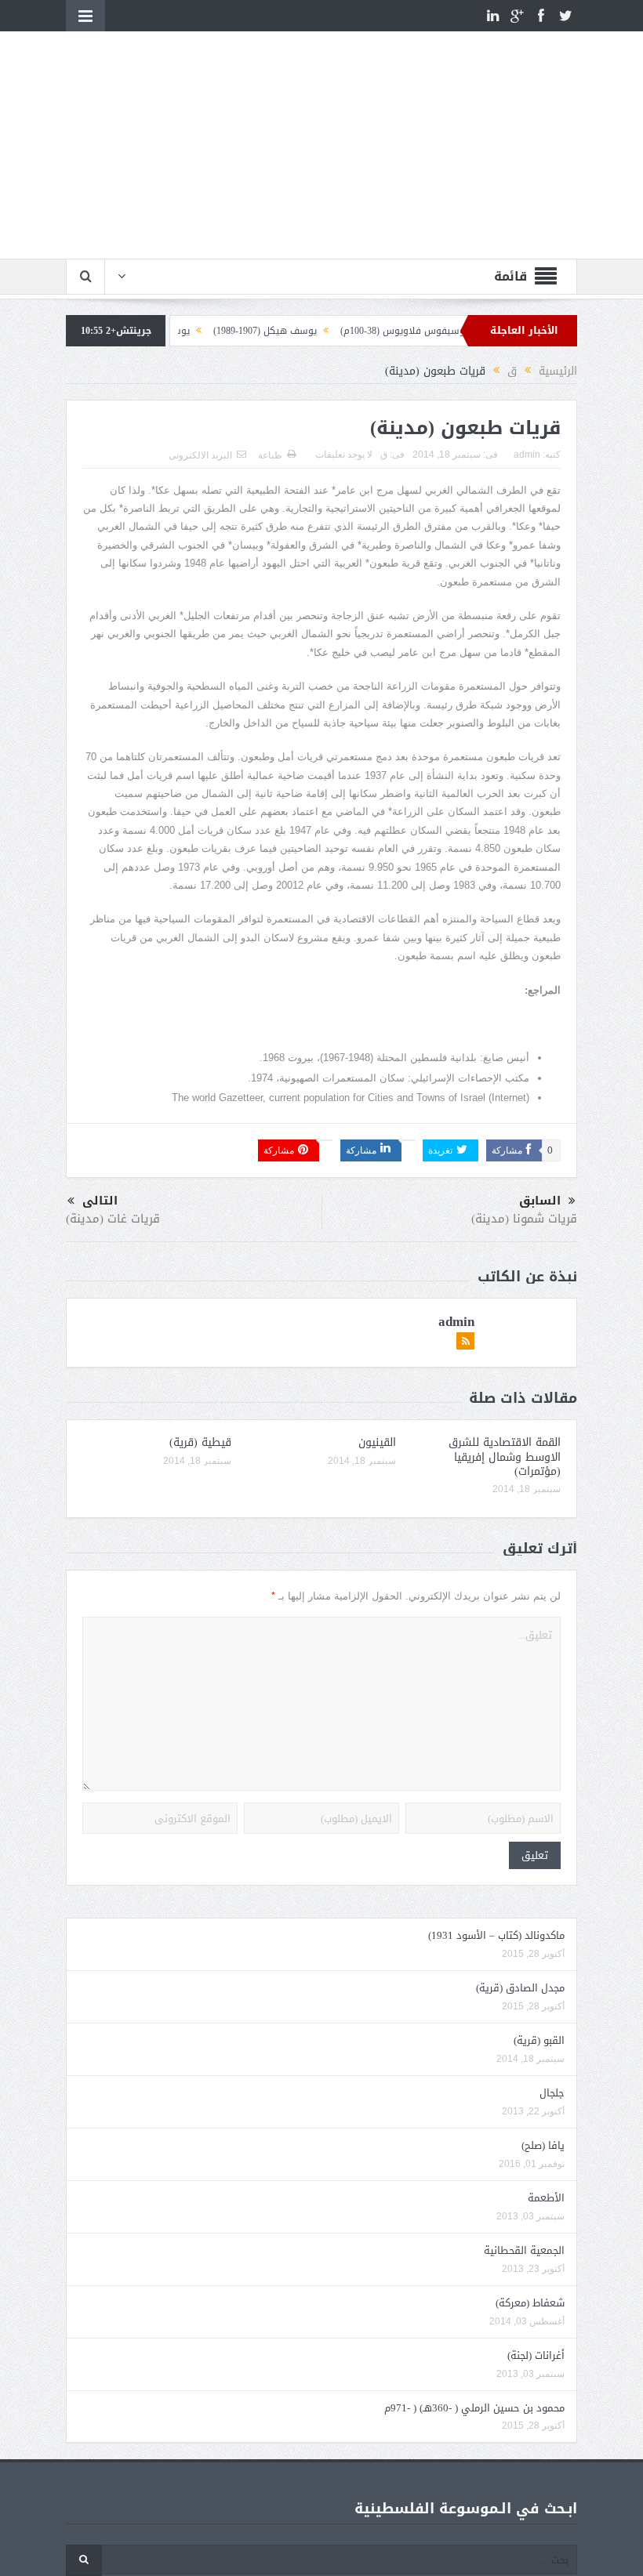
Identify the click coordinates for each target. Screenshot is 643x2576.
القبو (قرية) (539, 1944)
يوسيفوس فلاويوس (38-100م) (454, 234)
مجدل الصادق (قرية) (520, 1891)
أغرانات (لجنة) (536, 2259)
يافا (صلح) (543, 2049)
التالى (100, 1105)
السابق (540, 1105)
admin (527, 358)
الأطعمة (546, 2101)
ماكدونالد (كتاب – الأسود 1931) (496, 1839)
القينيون (377, 1346)
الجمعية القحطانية (524, 2154)
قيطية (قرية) (200, 1346)
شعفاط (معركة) (530, 2206)
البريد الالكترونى (200, 359)
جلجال (552, 1996)
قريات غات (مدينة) (113, 1122)
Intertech (370, 2543)
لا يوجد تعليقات (344, 358)
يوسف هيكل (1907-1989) (315, 234)
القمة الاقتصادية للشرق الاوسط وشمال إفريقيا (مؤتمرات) (505, 1360)
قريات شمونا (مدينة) (524, 1122)
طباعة (270, 359)
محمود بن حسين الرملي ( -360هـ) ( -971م (474, 2312)
